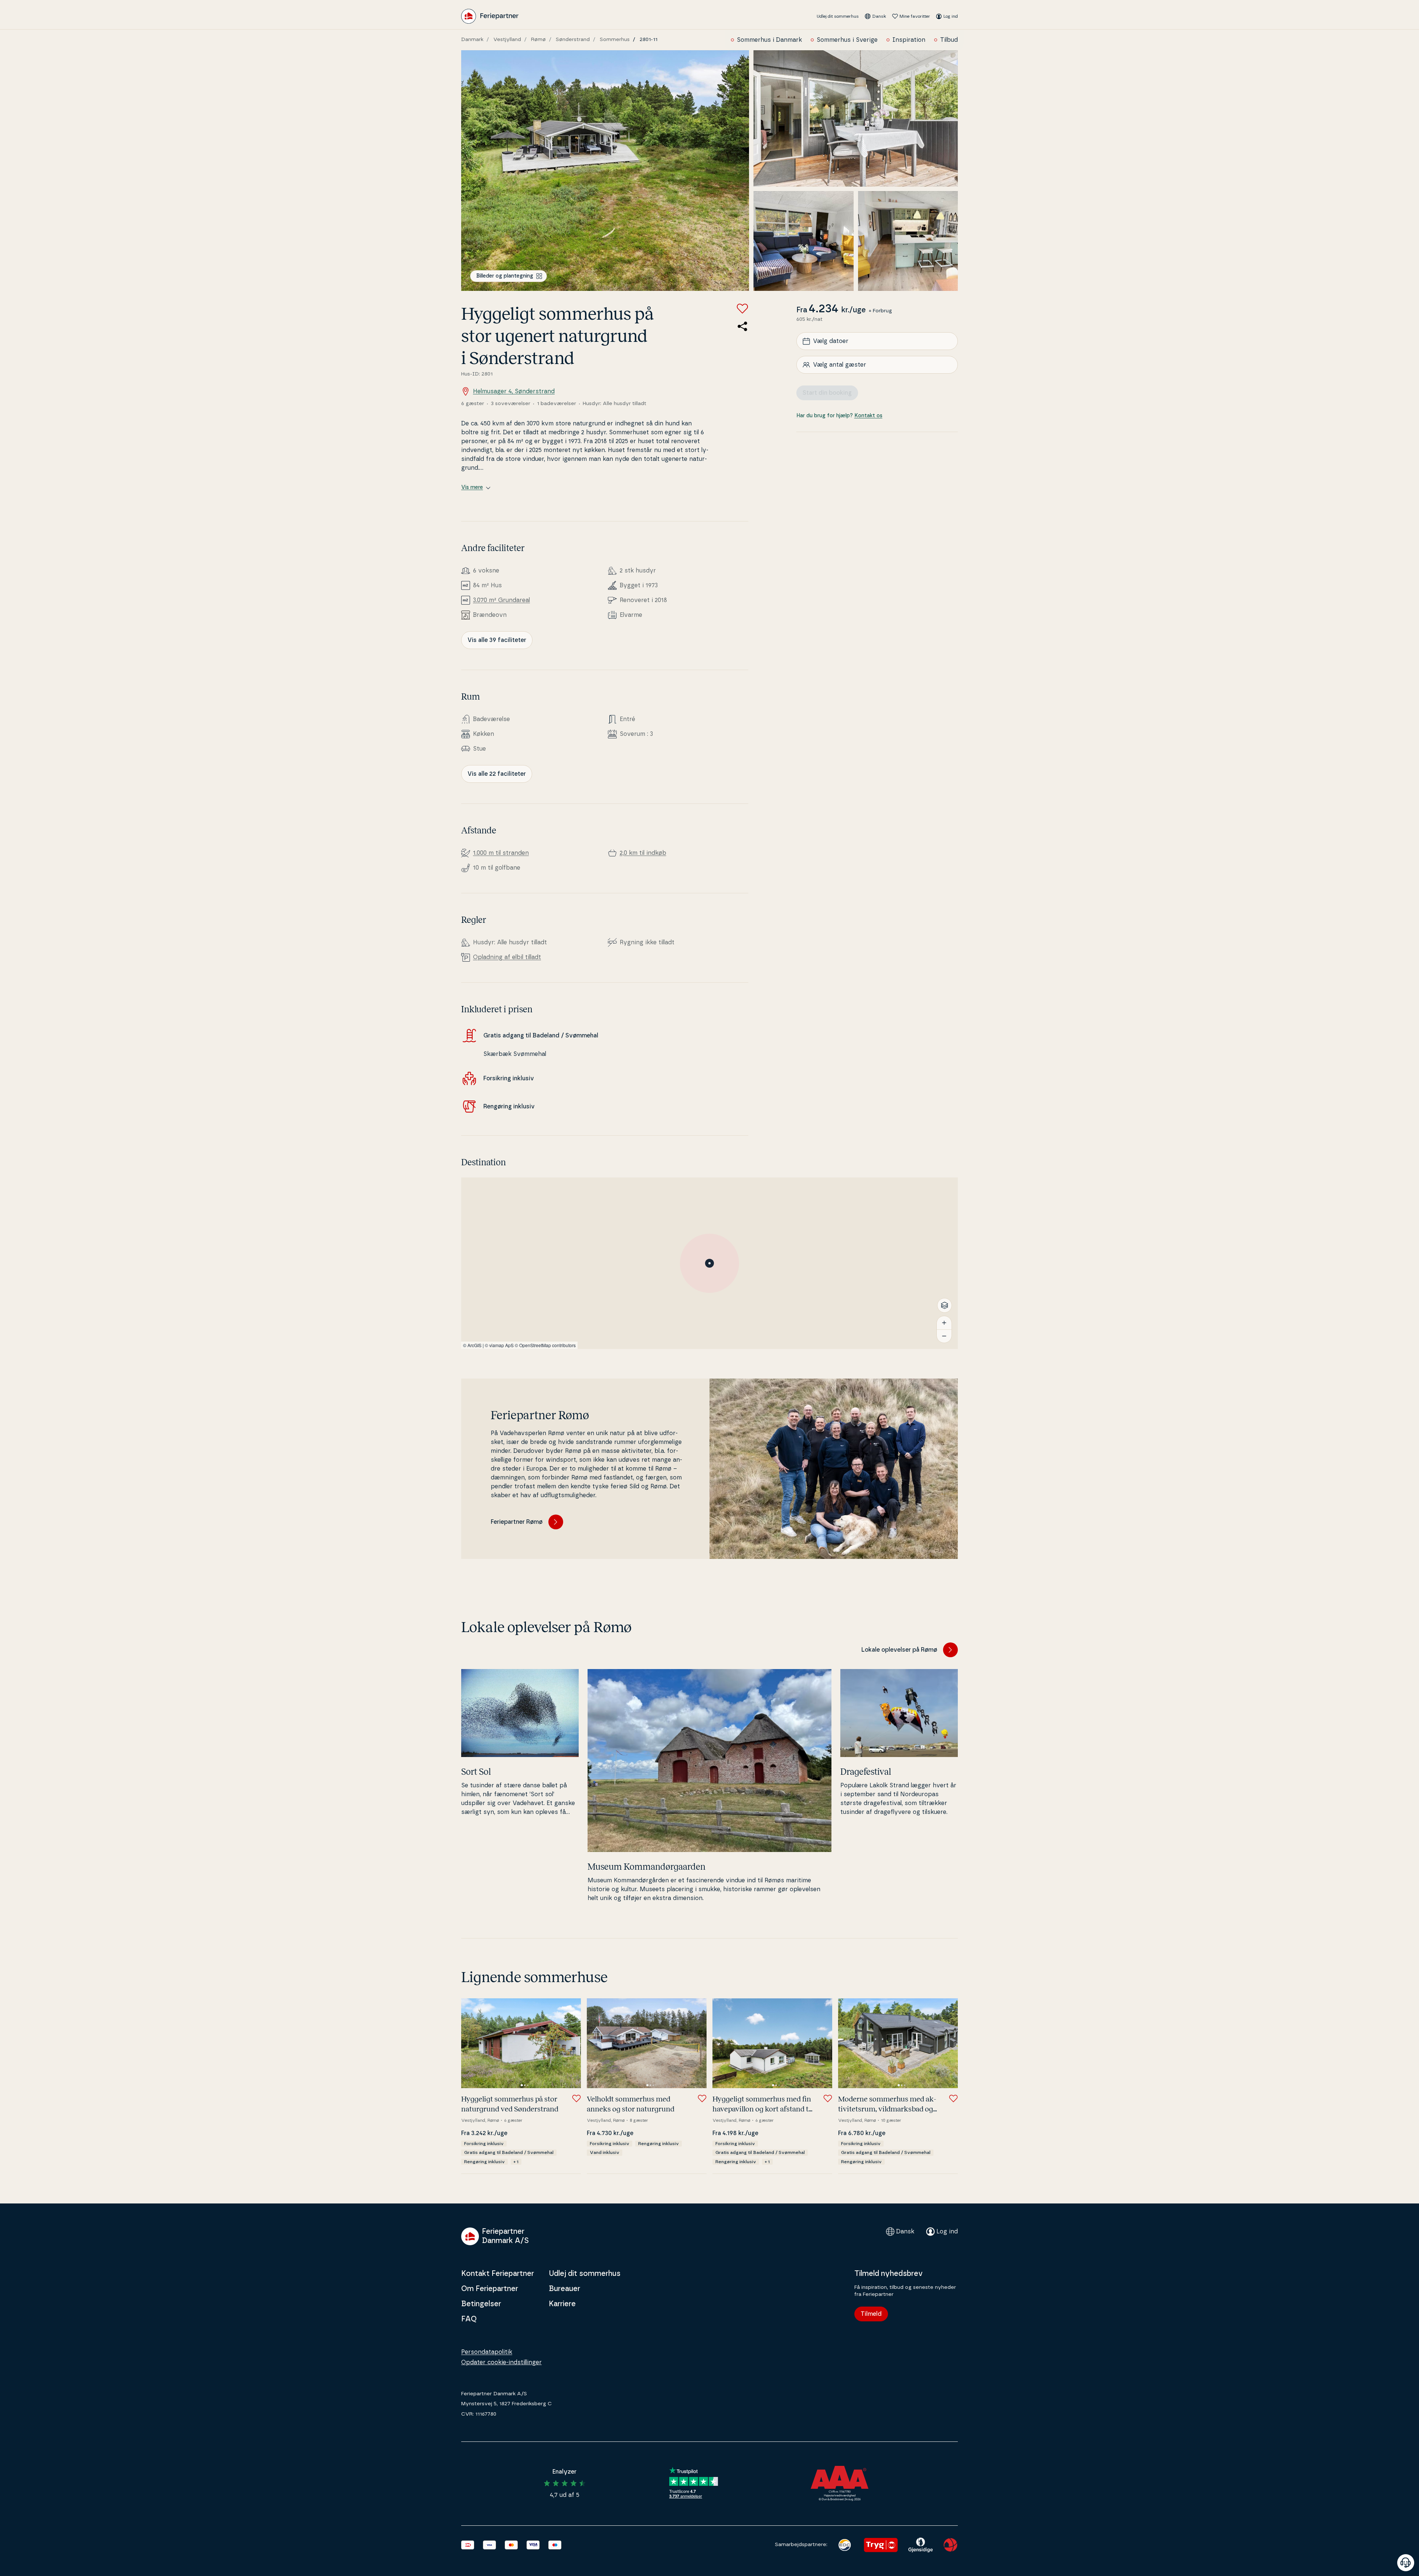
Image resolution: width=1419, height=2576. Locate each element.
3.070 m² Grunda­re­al (501, 600)
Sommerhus (615, 40)
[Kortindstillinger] (945, 1305)
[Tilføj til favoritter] (742, 309)
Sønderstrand (573, 40)
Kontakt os (868, 416)
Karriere (562, 2304)
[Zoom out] (944, 1336)
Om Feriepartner (490, 2289)
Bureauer (564, 2289)
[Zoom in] (944, 1323)
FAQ (469, 2319)
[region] (709, 1263)
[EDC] (845, 2545)
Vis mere (472, 487)
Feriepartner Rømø (517, 1522)
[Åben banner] (1406, 2563)
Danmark (472, 40)
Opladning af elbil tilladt (507, 957)
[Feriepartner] (490, 16)
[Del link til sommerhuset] (742, 326)
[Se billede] (605, 171)
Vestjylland (507, 40)
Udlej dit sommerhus (838, 16)
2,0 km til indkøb (643, 853)
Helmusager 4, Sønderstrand (514, 391)
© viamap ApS (499, 1345)
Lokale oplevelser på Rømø (899, 1650)
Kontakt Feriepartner (498, 2274)
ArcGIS (474, 1345)
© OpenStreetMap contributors (545, 1345)
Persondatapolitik (487, 2352)
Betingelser (481, 2304)
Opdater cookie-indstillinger (501, 2362)
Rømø (538, 40)
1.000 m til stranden (501, 853)
